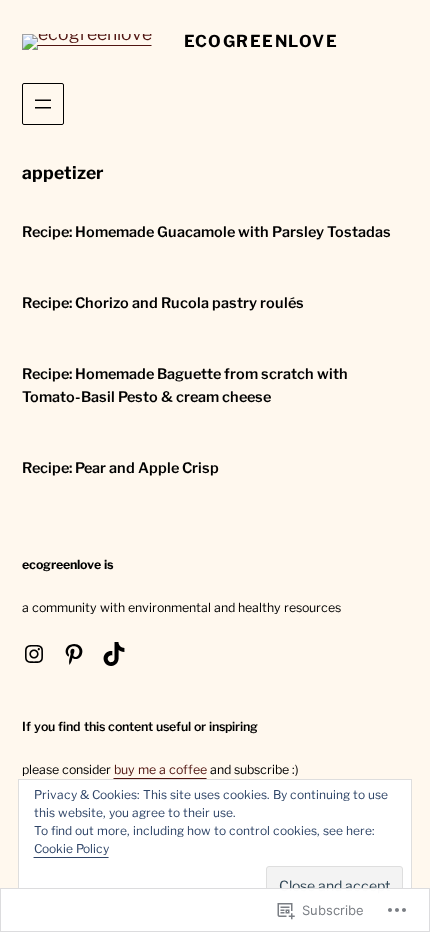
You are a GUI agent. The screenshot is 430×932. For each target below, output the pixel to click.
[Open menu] (43, 104)
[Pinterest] (74, 654)
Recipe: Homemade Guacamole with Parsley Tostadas (206, 232)
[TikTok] (114, 654)
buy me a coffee (160, 769)
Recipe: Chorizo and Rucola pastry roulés (163, 303)
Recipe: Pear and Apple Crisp (120, 468)
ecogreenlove (261, 41)
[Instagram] (34, 654)
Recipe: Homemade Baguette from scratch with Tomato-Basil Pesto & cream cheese (185, 385)
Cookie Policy (71, 848)
